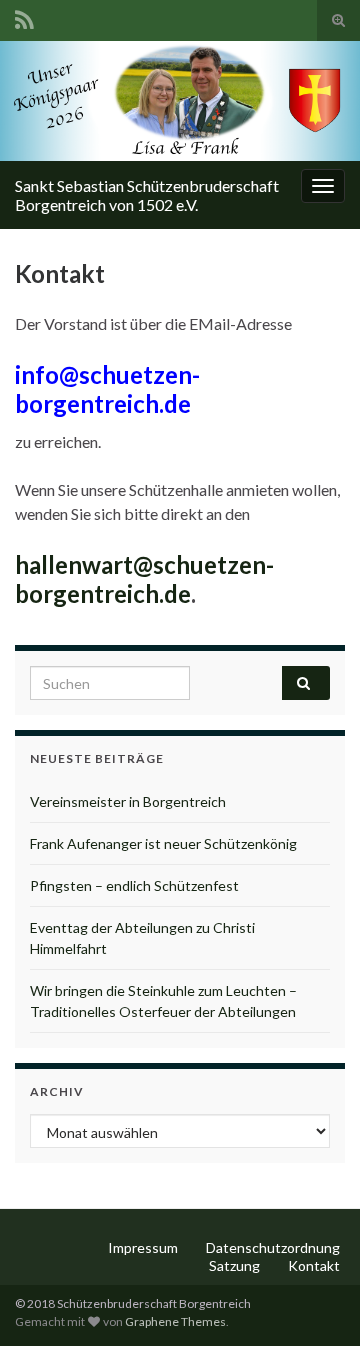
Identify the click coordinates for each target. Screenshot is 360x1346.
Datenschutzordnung (273, 1247)
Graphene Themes (175, 1321)
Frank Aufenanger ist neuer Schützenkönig (163, 843)
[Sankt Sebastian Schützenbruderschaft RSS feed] (24, 16)
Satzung (234, 1265)
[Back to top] (315, 1301)
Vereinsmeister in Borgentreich (128, 801)
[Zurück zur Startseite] (180, 101)
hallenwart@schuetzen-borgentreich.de (144, 579)
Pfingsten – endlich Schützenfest (134, 885)
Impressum (143, 1247)
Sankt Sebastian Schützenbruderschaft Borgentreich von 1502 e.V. (147, 195)
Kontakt (314, 1265)
